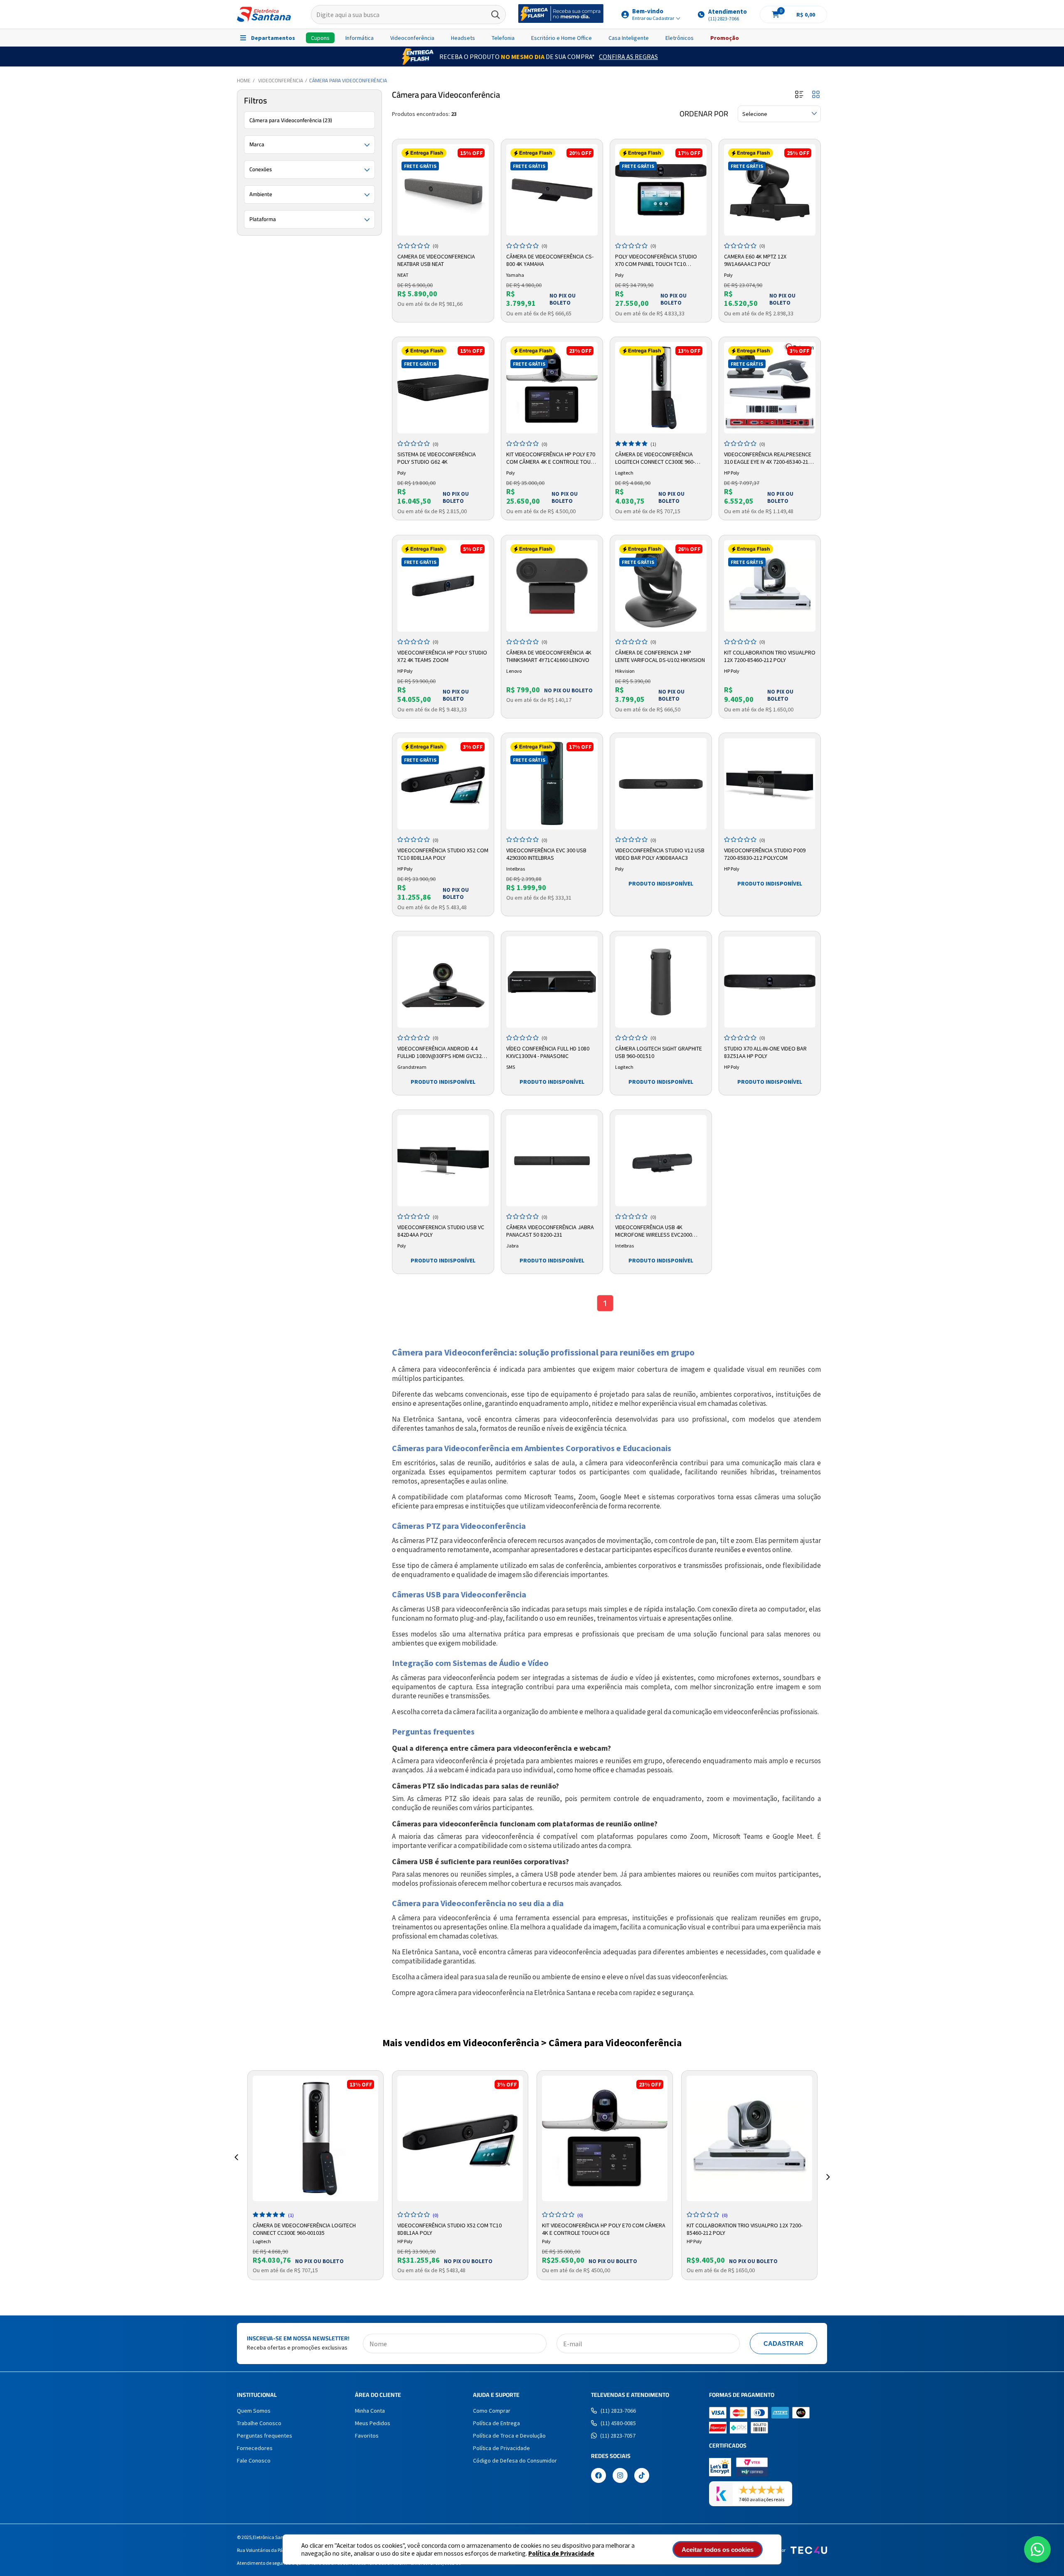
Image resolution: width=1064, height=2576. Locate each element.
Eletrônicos (680, 38)
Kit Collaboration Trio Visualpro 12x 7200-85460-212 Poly (770, 656)
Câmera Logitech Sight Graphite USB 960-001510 (659, 1052)
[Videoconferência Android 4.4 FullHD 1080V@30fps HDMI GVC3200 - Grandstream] (443, 982)
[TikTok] (642, 2476)
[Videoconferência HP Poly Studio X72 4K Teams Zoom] (443, 586)
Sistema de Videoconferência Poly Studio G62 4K (437, 458)
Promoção (725, 38)
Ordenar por (704, 114)
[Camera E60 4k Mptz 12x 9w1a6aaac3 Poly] (770, 190)
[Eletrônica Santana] (264, 14)
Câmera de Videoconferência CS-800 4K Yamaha (550, 260)
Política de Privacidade (561, 2553)
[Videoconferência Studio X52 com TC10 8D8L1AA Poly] (443, 784)
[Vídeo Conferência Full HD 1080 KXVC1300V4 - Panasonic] (552, 982)
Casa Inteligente (629, 38)
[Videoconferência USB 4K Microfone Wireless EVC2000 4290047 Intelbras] (661, 1161)
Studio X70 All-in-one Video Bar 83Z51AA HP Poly (765, 1052)
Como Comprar (492, 2411)
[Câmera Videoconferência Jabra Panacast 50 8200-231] (552, 1161)
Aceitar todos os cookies (718, 2550)
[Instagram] (620, 2476)
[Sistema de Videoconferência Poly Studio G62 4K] (443, 388)
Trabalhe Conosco (259, 2423)
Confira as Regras (628, 57)
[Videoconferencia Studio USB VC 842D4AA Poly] (443, 1161)
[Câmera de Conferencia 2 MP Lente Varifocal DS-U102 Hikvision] (661, 586)
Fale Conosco (254, 2460)
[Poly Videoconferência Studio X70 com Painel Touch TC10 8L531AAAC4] (661, 190)
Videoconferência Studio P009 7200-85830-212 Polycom (765, 854)
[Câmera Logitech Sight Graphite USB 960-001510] (661, 982)
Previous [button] (236, 2167)
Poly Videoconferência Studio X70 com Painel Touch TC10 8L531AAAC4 (656, 261)
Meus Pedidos (373, 2423)
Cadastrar (783, 2343)
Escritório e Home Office (562, 38)
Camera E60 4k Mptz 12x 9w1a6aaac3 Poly (755, 260)
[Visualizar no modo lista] (799, 95)
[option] (315, 2175)
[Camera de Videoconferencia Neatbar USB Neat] (443, 190)
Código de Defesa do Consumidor (515, 2460)
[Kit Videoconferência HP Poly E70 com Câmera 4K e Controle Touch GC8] (552, 388)
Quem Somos (254, 2411)
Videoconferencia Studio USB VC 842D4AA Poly (441, 1231)
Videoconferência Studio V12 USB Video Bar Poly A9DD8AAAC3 (660, 854)
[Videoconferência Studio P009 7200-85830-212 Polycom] (770, 784)
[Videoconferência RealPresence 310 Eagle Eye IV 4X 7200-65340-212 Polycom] (770, 388)
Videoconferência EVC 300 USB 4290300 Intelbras (546, 854)
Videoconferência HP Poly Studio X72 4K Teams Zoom (442, 656)
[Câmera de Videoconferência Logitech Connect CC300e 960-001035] (661, 388)
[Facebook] (598, 2476)
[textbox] (408, 15)
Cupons (320, 38)
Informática (360, 38)
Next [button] (828, 2167)
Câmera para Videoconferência (348, 80)
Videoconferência (412, 38)
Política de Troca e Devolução (509, 2436)
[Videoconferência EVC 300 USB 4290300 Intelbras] (552, 784)
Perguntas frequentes (265, 2436)
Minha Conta (370, 2411)
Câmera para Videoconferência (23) (291, 120)
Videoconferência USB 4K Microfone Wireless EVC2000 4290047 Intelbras (654, 1231)
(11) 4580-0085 (618, 2423)
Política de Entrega (496, 2423)
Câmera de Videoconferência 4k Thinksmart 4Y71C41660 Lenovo (549, 656)
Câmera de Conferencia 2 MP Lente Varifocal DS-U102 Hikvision (660, 656)
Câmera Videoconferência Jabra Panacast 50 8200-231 (550, 1231)
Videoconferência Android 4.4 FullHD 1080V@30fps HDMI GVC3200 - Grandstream (442, 1053)
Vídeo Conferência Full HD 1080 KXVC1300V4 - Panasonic (548, 1052)
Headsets (463, 38)
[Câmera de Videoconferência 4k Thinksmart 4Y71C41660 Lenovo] (552, 586)
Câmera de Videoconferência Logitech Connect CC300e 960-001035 (655, 458)
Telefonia (503, 38)
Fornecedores (255, 2448)
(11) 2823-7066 (618, 2411)
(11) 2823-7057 (618, 2436)
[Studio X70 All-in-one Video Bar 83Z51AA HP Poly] (770, 982)
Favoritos (367, 2436)
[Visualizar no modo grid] (816, 95)
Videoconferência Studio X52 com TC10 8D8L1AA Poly (443, 854)
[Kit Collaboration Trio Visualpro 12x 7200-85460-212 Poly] (770, 586)
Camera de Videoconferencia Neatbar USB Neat (436, 260)
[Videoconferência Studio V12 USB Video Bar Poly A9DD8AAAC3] (661, 784)
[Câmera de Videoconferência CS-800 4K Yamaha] (552, 190)
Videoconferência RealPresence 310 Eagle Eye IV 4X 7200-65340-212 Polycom (768, 458)
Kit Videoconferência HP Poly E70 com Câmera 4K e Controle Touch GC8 (552, 458)
